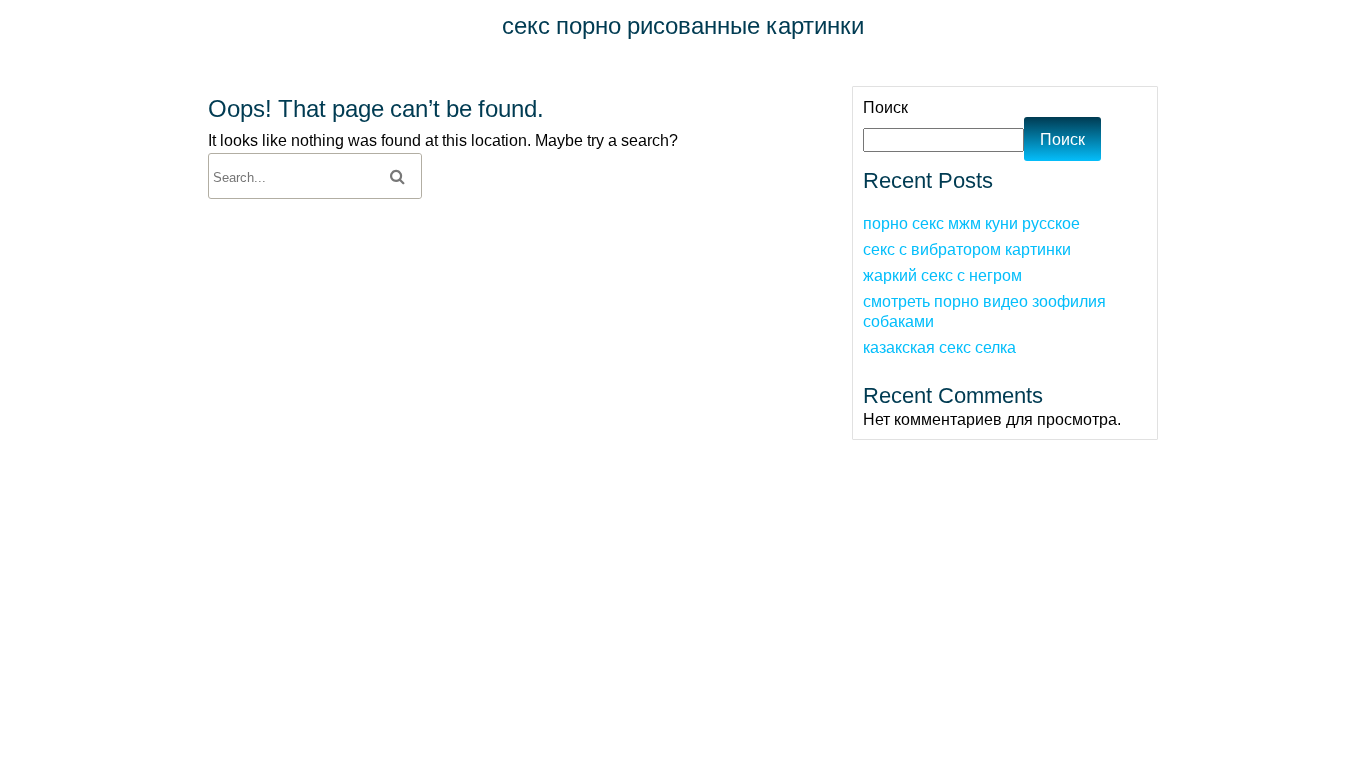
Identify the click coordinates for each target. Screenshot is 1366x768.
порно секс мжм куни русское (971, 223)
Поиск (885, 107)
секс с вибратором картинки (967, 249)
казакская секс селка (939, 347)
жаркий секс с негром (942, 275)
